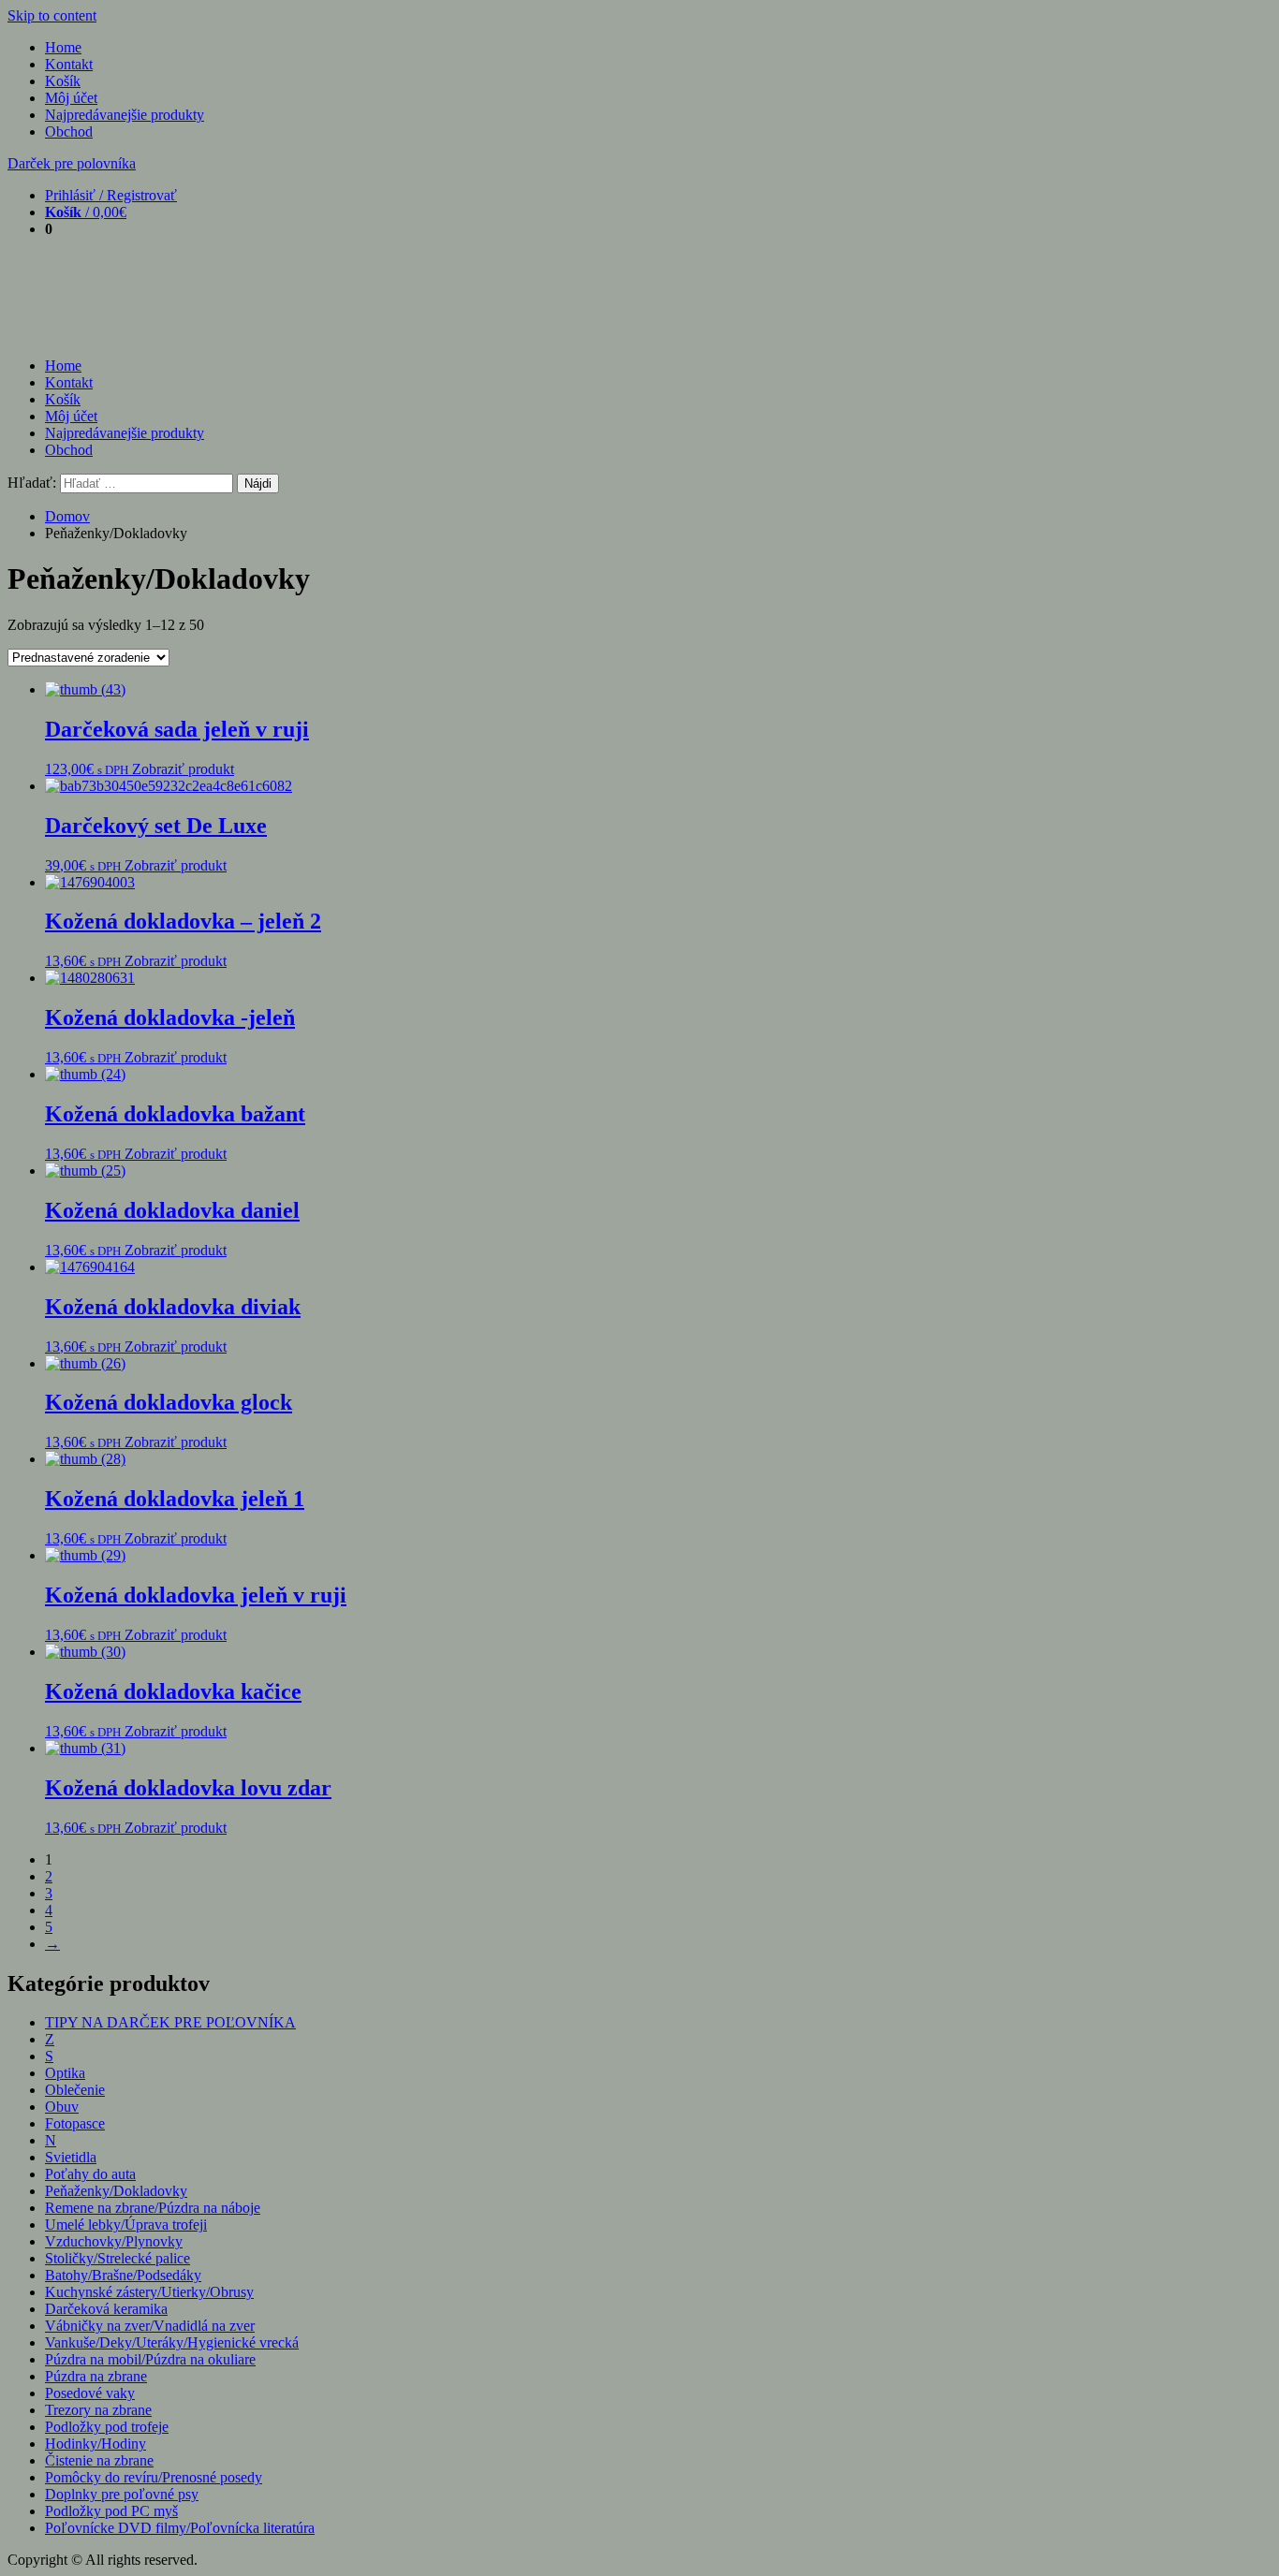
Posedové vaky (90, 2393)
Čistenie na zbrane (99, 2460)
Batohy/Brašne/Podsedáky (123, 2275)
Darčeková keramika (106, 2309)
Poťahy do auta (90, 2174)
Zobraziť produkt (183, 769)
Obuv (62, 2107)
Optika (65, 2073)
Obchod (69, 132)
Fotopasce (75, 2123)
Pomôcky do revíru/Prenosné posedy (154, 2477)
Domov (67, 516)
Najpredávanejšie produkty (125, 115)
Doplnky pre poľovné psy (122, 2494)
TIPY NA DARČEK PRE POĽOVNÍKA (170, 2022)
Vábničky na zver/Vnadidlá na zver (150, 2326)
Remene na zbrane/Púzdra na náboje (153, 2208)
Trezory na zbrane (98, 2410)
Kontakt (69, 64)
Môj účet (71, 98)
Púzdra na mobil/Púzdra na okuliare (150, 2359)
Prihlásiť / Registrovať (111, 195)
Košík (63, 81)
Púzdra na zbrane (96, 2376)
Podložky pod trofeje (107, 2427)
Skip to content (52, 15)
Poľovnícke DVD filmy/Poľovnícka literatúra (180, 2528)
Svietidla (71, 2157)
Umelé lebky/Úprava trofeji (126, 2225)
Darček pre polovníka (72, 163)
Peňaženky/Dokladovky (116, 2191)
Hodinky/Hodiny (96, 2444)
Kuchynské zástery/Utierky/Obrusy (149, 2292)
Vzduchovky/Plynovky (114, 2241)
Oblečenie (75, 2090)
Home (63, 47)
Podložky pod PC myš (111, 2511)
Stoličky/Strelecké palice (118, 2258)
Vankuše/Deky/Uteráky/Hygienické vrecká (172, 2342)
